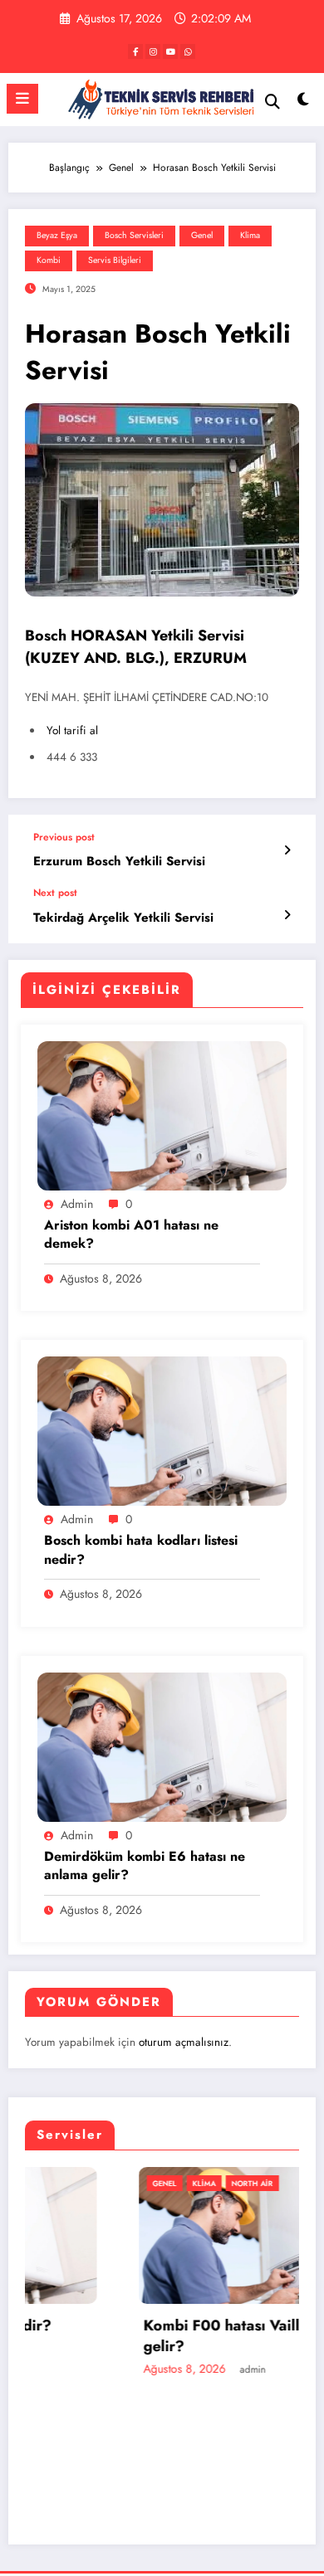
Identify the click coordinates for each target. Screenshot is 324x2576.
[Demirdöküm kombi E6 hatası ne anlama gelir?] (162, 1746)
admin (77, 1204)
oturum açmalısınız (184, 2042)
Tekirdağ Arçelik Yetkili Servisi (123, 918)
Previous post (64, 837)
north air (150, 2183)
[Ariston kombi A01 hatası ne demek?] (162, 1115)
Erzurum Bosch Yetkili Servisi (119, 862)
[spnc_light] (303, 103)
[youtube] (170, 51)
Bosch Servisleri (134, 235)
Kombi (49, 260)
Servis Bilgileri (115, 260)
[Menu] (22, 99)
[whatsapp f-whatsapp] (188, 51)
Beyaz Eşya (57, 235)
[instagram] (153, 51)
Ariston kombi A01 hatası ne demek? (131, 1234)
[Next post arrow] (287, 915)
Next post (55, 893)
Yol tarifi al (72, 730)
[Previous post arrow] (287, 850)
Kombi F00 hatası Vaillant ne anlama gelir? (168, 2336)
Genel (202, 235)
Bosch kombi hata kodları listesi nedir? (141, 1550)
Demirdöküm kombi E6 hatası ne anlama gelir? (145, 1866)
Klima (250, 235)
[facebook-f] (135, 51)
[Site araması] (272, 102)
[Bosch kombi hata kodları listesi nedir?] (162, 1430)
